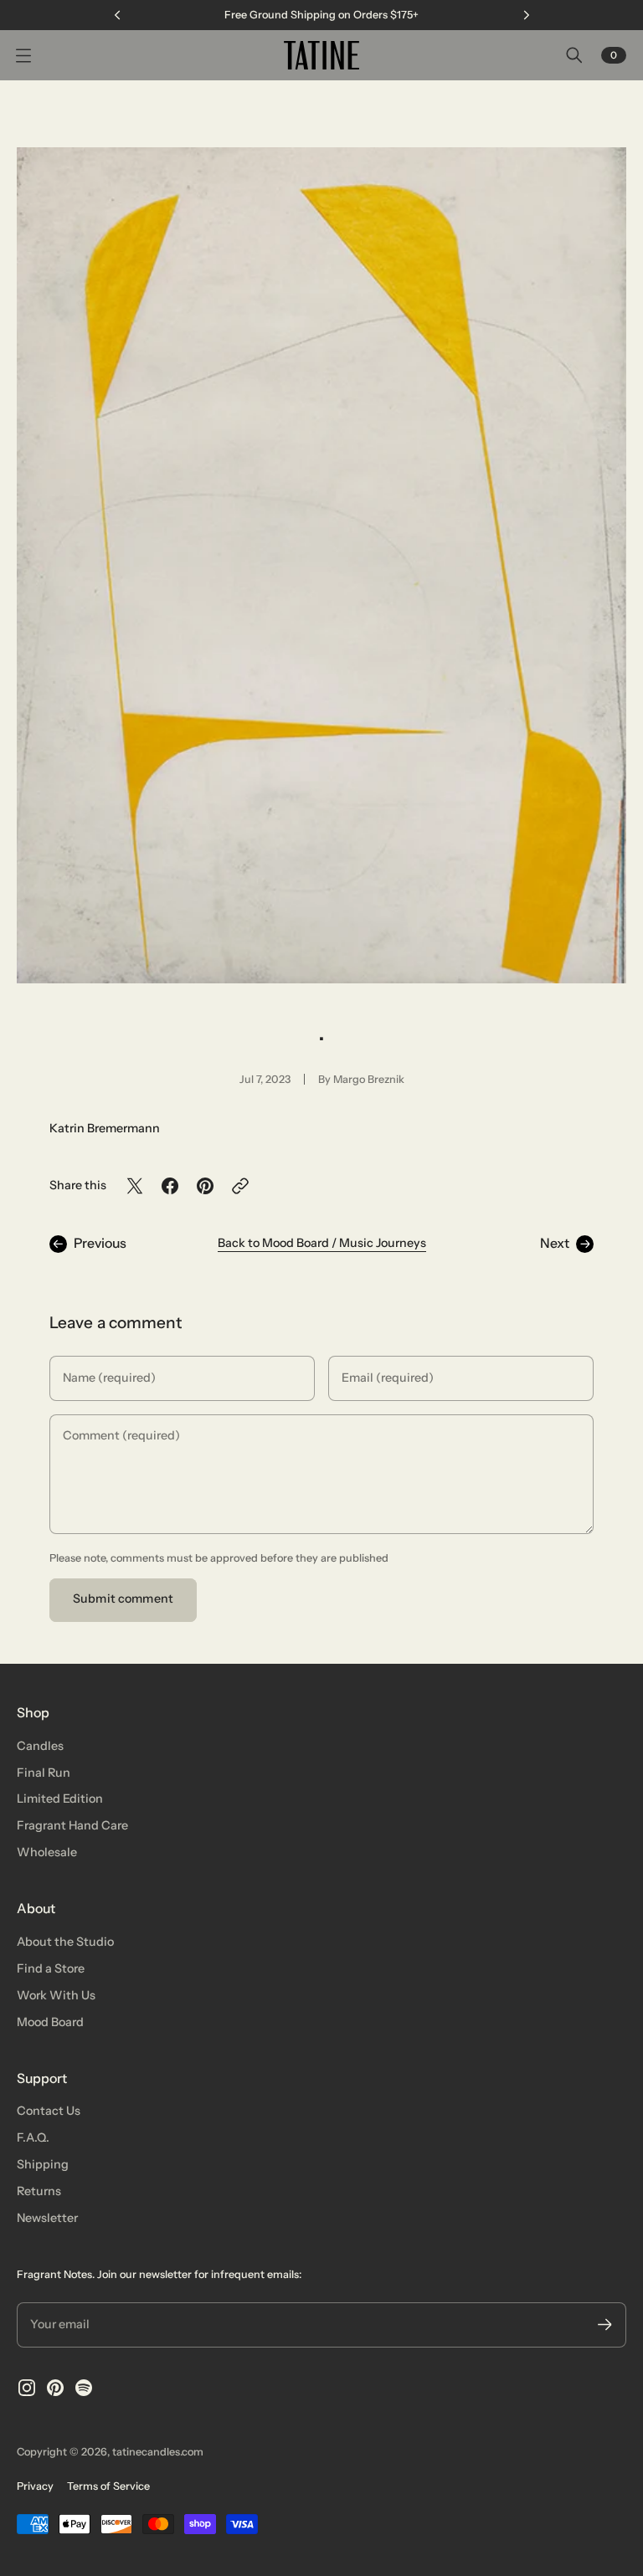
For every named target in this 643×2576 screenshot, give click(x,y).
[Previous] (117, 15)
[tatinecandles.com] (321, 55)
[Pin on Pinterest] (205, 1186)
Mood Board (50, 2022)
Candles (40, 1746)
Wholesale (47, 1852)
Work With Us (56, 1995)
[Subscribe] (605, 2325)
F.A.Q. (33, 2137)
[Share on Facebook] (170, 1186)
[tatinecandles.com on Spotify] (84, 2388)
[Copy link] (240, 1186)
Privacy (35, 2486)
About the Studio (65, 1942)
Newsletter (47, 2218)
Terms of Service (108, 2486)
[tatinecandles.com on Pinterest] (55, 2388)
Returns (39, 2191)
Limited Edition (60, 1799)
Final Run (44, 1773)
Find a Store (51, 1968)
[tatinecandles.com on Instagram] (27, 2388)
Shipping (43, 2164)
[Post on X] (135, 1186)
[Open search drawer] (574, 55)
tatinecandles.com (158, 2452)
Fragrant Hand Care (72, 1825)
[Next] (527, 15)
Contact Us (49, 2111)
